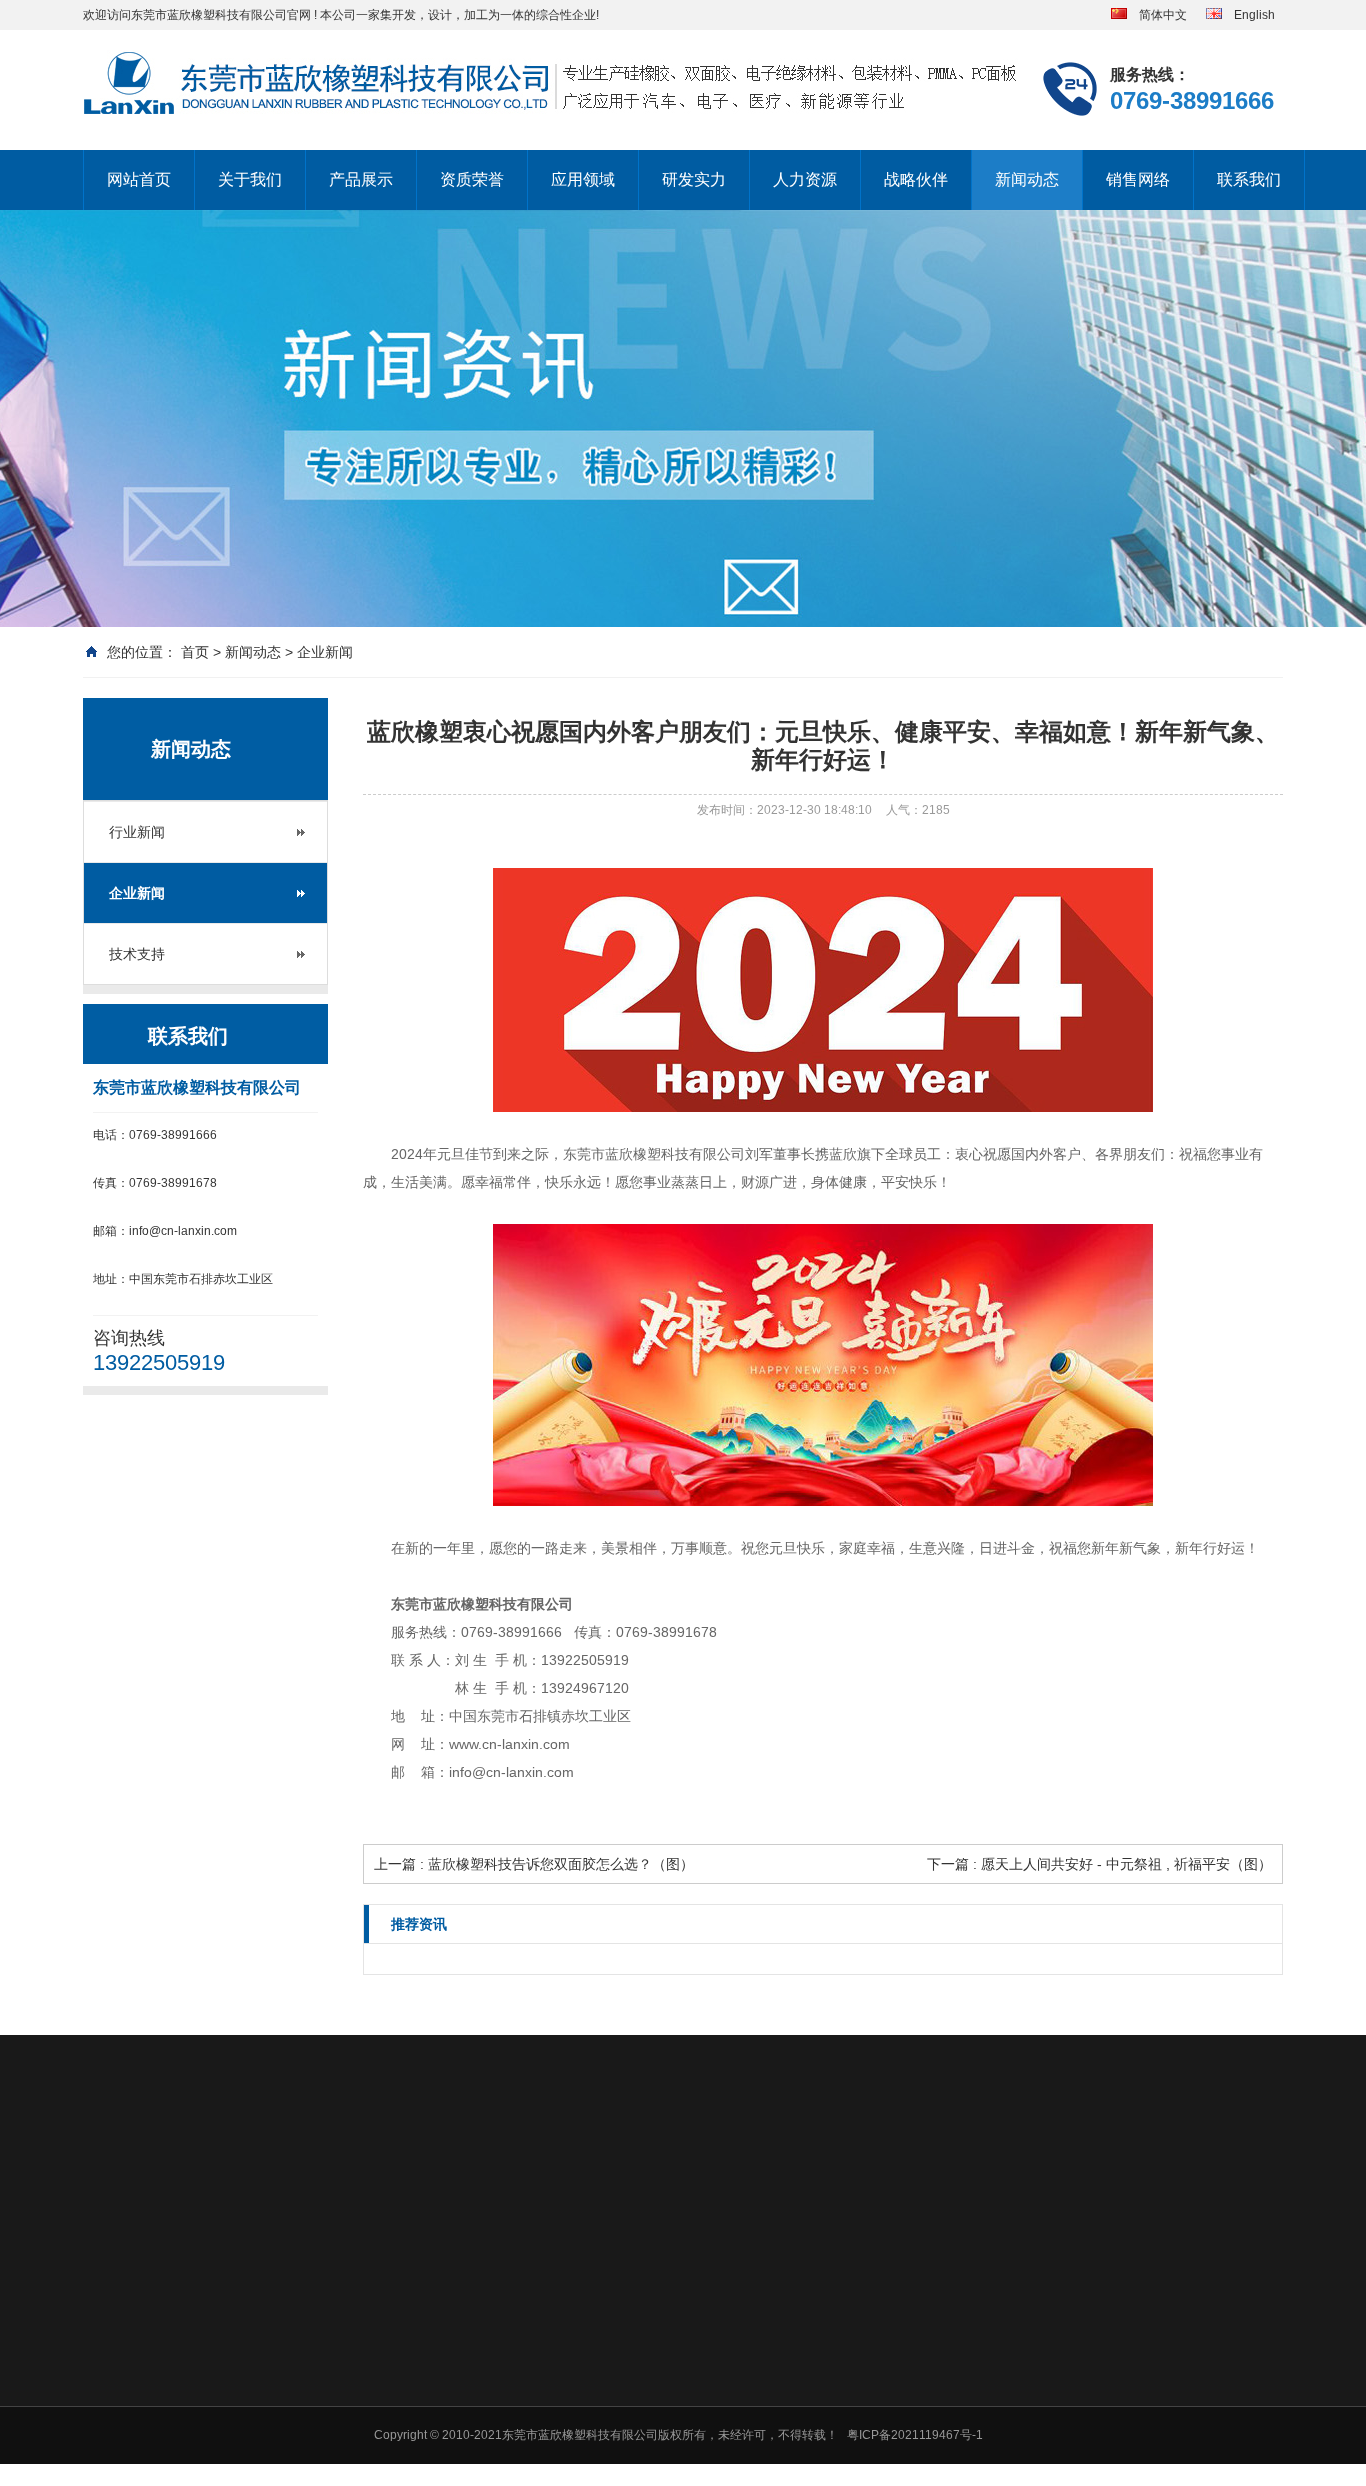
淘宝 (321, 2178)
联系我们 (1249, 179)
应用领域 (583, 179)
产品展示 (361, 179)
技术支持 (137, 954)
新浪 (275, 2178)
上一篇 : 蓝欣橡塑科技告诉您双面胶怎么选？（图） (534, 1864)
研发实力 (694, 179)
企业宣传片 (503, 2473)
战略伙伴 (916, 179)
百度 (183, 2178)
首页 (195, 652)
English (1248, 15)
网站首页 (139, 179)
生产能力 (1062, 2343)
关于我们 (250, 179)
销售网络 (1138, 179)
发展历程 (497, 2395)
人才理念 (1203, 2317)
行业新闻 (137, 832)
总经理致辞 (503, 2343)
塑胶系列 (639, 2343)
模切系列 (639, 2369)
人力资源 (805, 179)
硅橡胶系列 (645, 2317)
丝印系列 (639, 2395)
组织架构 (497, 2421)
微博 (367, 2178)
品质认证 (1062, 2369)
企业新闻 (325, 652)
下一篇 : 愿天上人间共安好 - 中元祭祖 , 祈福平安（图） (1099, 1864)
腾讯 (229, 2178)
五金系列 (639, 2421)
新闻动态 (1027, 179)
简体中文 (1157, 15)
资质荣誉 (472, 179)
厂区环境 (497, 2447)
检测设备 (1062, 2317)
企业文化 (497, 2369)
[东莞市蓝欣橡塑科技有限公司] (552, 84)
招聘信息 (1203, 2343)
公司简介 (497, 2317)
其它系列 (639, 2473)
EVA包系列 (644, 2447)
